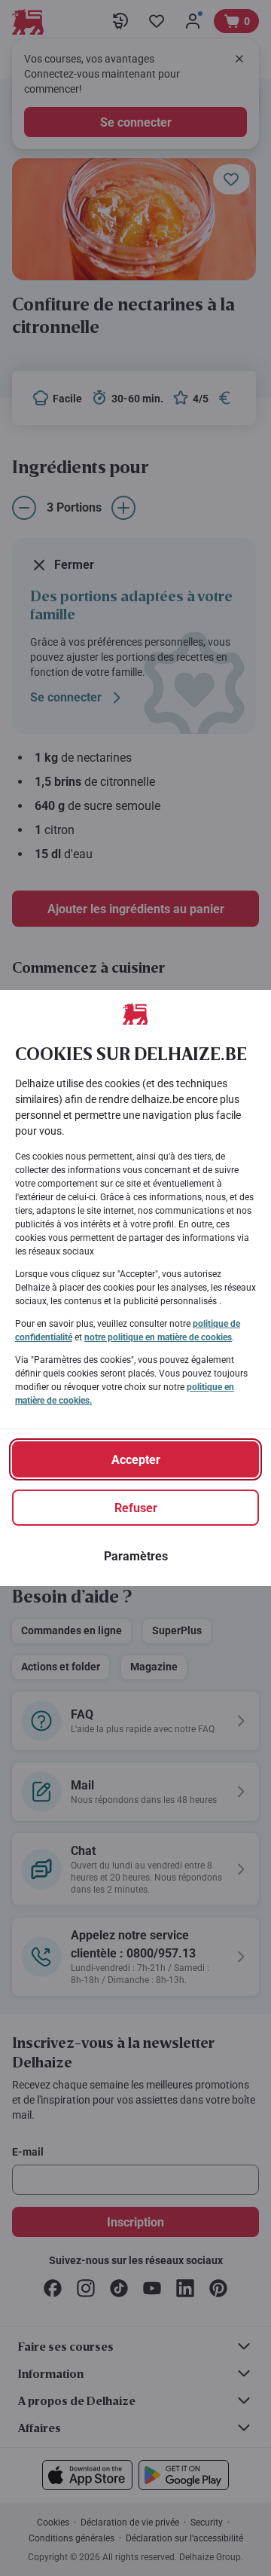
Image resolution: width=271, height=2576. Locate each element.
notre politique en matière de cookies (158, 1337)
